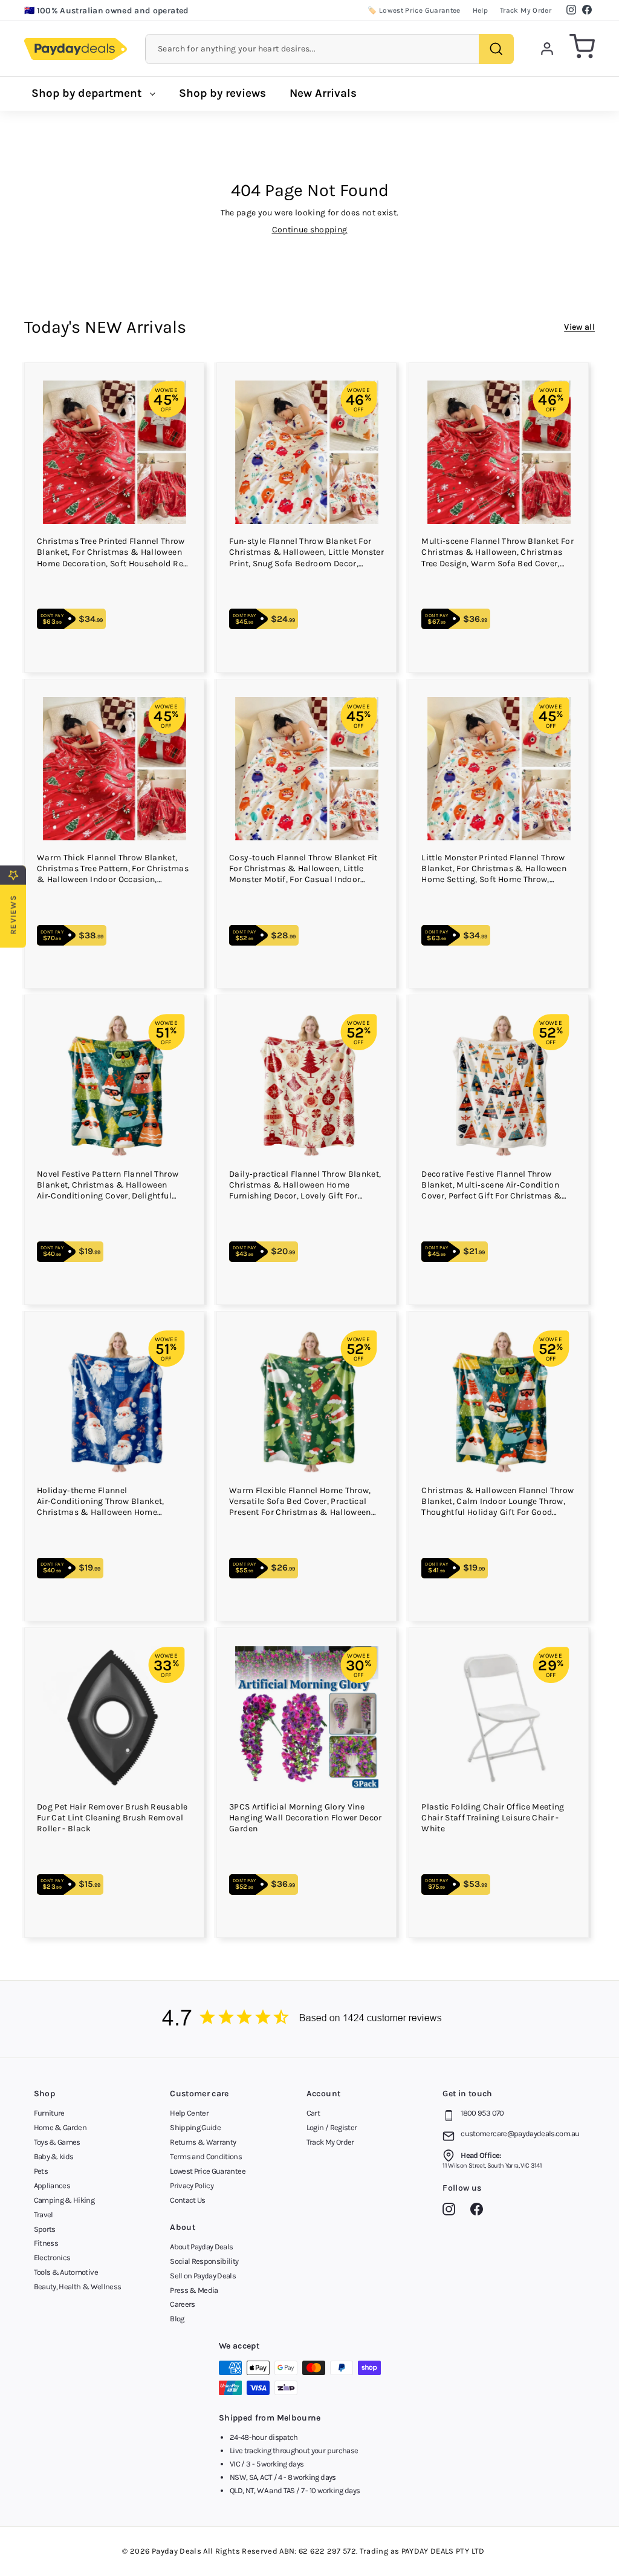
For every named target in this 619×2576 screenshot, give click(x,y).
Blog (177, 2319)
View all (579, 327)
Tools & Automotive (66, 2272)
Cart (313, 2113)
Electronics (52, 2257)
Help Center (189, 2113)
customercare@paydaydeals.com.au (520, 2133)
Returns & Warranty (203, 2142)
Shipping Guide (195, 2127)
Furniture (49, 2113)
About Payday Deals (201, 2247)
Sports (45, 2229)
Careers (182, 2304)
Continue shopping (310, 230)
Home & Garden (60, 2127)
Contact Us (188, 2200)
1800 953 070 (482, 2113)
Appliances (52, 2185)
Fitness (46, 2243)
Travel (44, 2215)
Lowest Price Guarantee (208, 2171)
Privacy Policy (192, 2185)
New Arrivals (323, 93)
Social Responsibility (204, 2261)
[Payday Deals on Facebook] (480, 2211)
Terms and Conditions (206, 2156)
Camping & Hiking (64, 2200)
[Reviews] (309, 2019)
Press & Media (194, 2290)
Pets (41, 2171)
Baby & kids (54, 2156)
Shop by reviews (222, 93)
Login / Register (332, 2127)
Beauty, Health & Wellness (78, 2287)
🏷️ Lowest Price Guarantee (414, 10)
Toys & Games (57, 2142)
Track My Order (526, 10)
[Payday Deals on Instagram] (452, 2211)
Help (480, 10)
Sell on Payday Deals (203, 2276)
